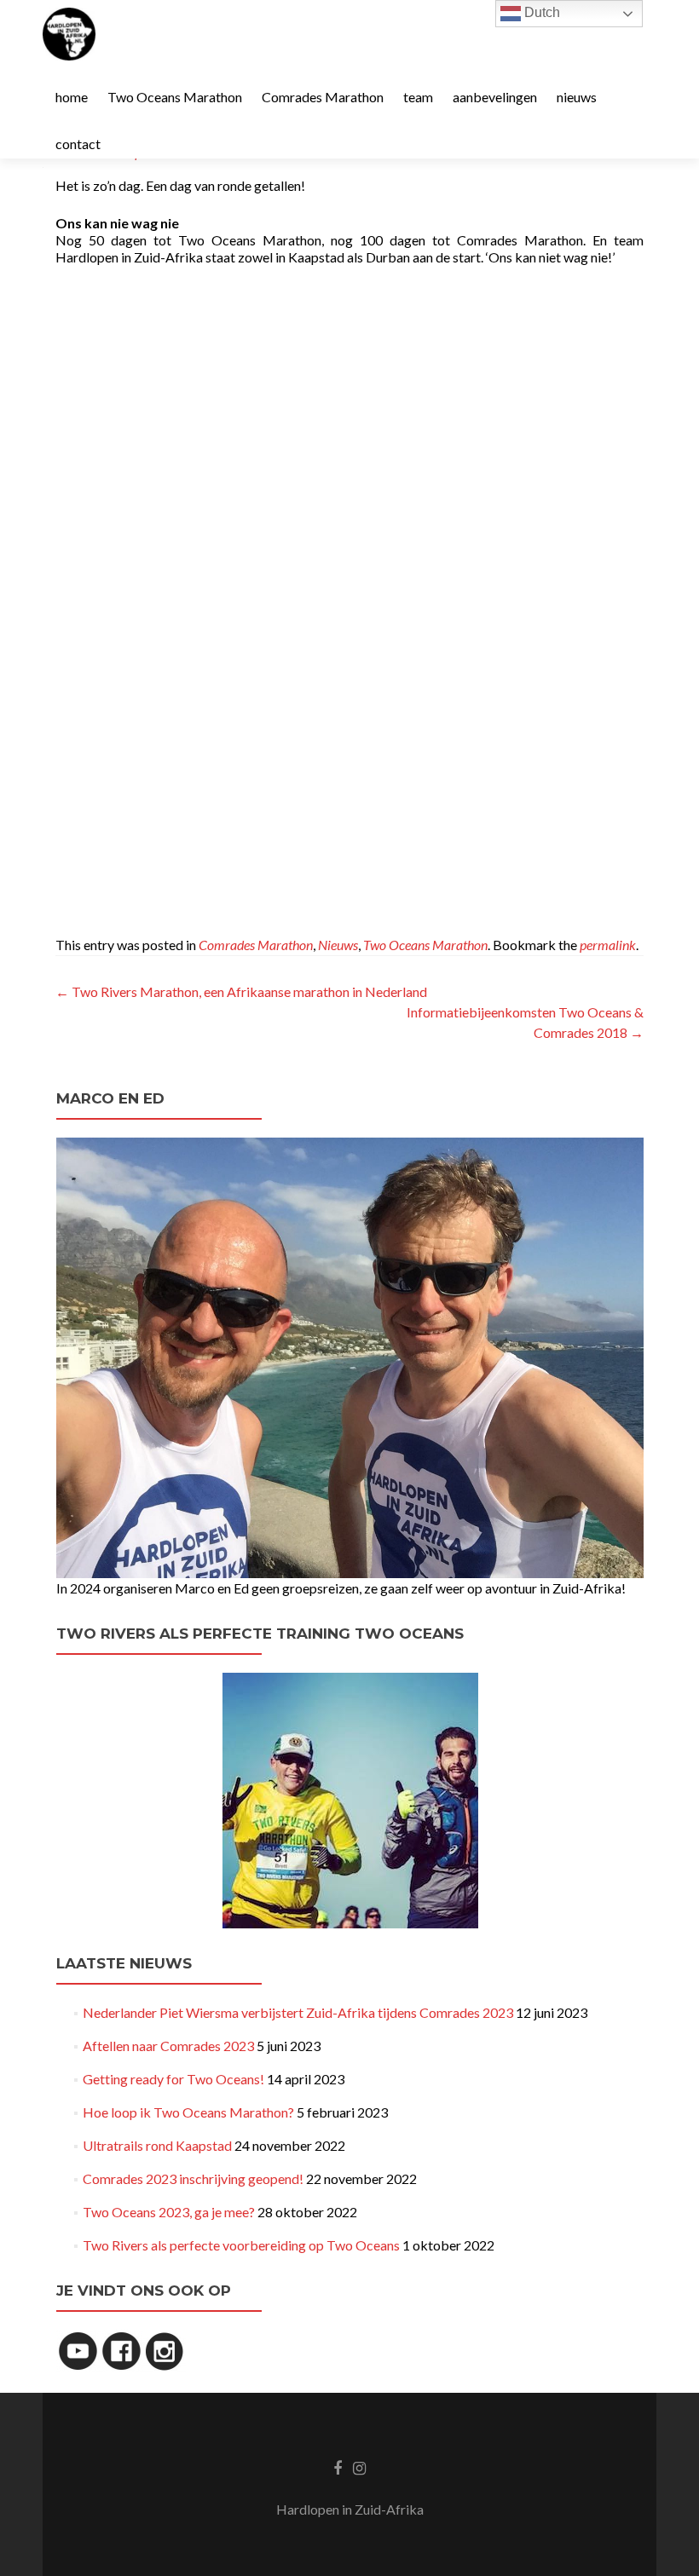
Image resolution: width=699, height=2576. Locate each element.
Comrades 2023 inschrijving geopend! (193, 2178)
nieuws (577, 97)
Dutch (540, 12)
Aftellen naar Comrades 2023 (168, 2046)
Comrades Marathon (323, 97)
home (72, 97)
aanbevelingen (495, 97)
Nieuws (338, 945)
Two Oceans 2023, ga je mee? (169, 2212)
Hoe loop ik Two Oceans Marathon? (188, 2112)
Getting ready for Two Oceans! (173, 2079)
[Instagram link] (359, 2467)
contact (78, 144)
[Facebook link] (338, 2467)
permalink (608, 945)
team (418, 97)
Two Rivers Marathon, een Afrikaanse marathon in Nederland (241, 991)
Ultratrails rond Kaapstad (157, 2145)
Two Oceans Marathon (175, 97)
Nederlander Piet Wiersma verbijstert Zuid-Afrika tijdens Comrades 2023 (298, 2012)
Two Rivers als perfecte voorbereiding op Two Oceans (241, 2245)
